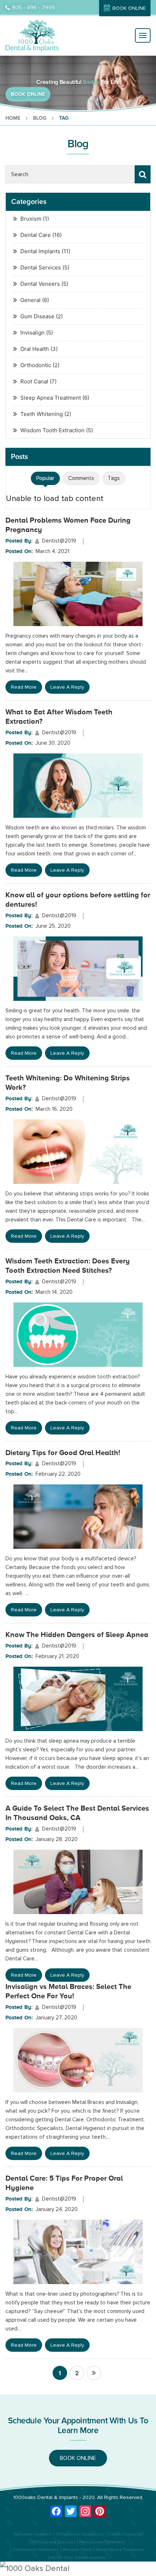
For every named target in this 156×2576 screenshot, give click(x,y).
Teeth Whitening (42, 414)
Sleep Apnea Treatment (51, 398)
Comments (81, 478)
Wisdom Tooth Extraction (52, 430)
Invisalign (32, 333)
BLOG (40, 118)
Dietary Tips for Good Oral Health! (63, 1453)
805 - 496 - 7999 (33, 8)
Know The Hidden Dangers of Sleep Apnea (77, 1635)
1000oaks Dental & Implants (46, 2497)
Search (143, 174)
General (30, 300)
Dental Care (36, 235)
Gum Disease (37, 316)
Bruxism (31, 219)
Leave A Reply (67, 687)
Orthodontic (36, 365)
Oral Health (35, 349)
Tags (114, 478)
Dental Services (41, 267)
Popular (45, 478)
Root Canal (34, 381)
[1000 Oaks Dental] (78, 2569)
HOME (13, 118)
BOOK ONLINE (129, 8)
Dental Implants (40, 251)
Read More (24, 687)
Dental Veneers (40, 284)
